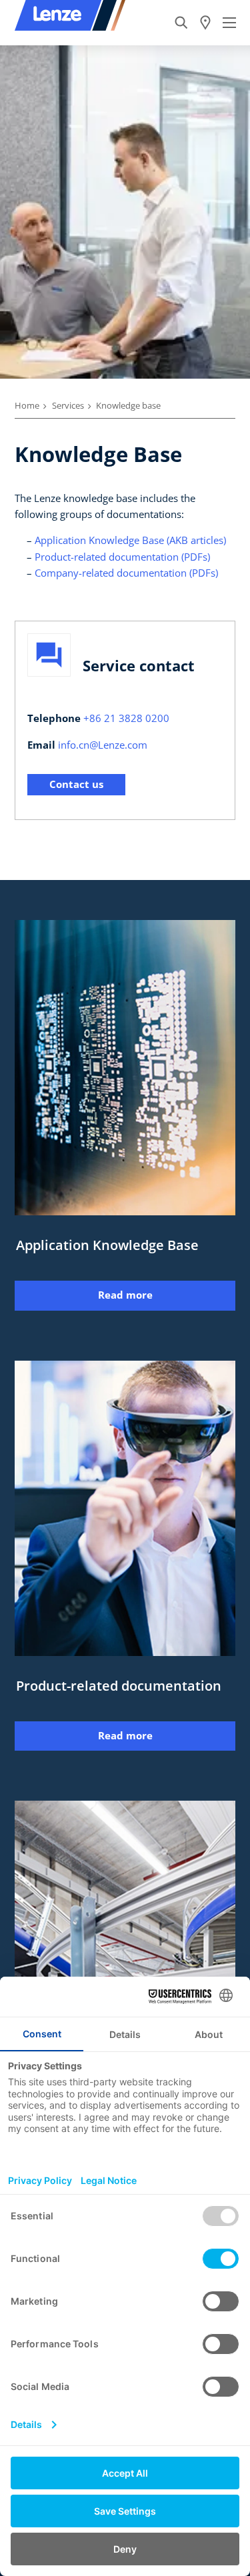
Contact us (76, 784)
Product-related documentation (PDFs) (122, 557)
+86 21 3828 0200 (126, 718)
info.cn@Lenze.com (103, 745)
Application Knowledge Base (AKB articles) (130, 540)
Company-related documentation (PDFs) (126, 573)
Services (68, 405)
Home (27, 405)
